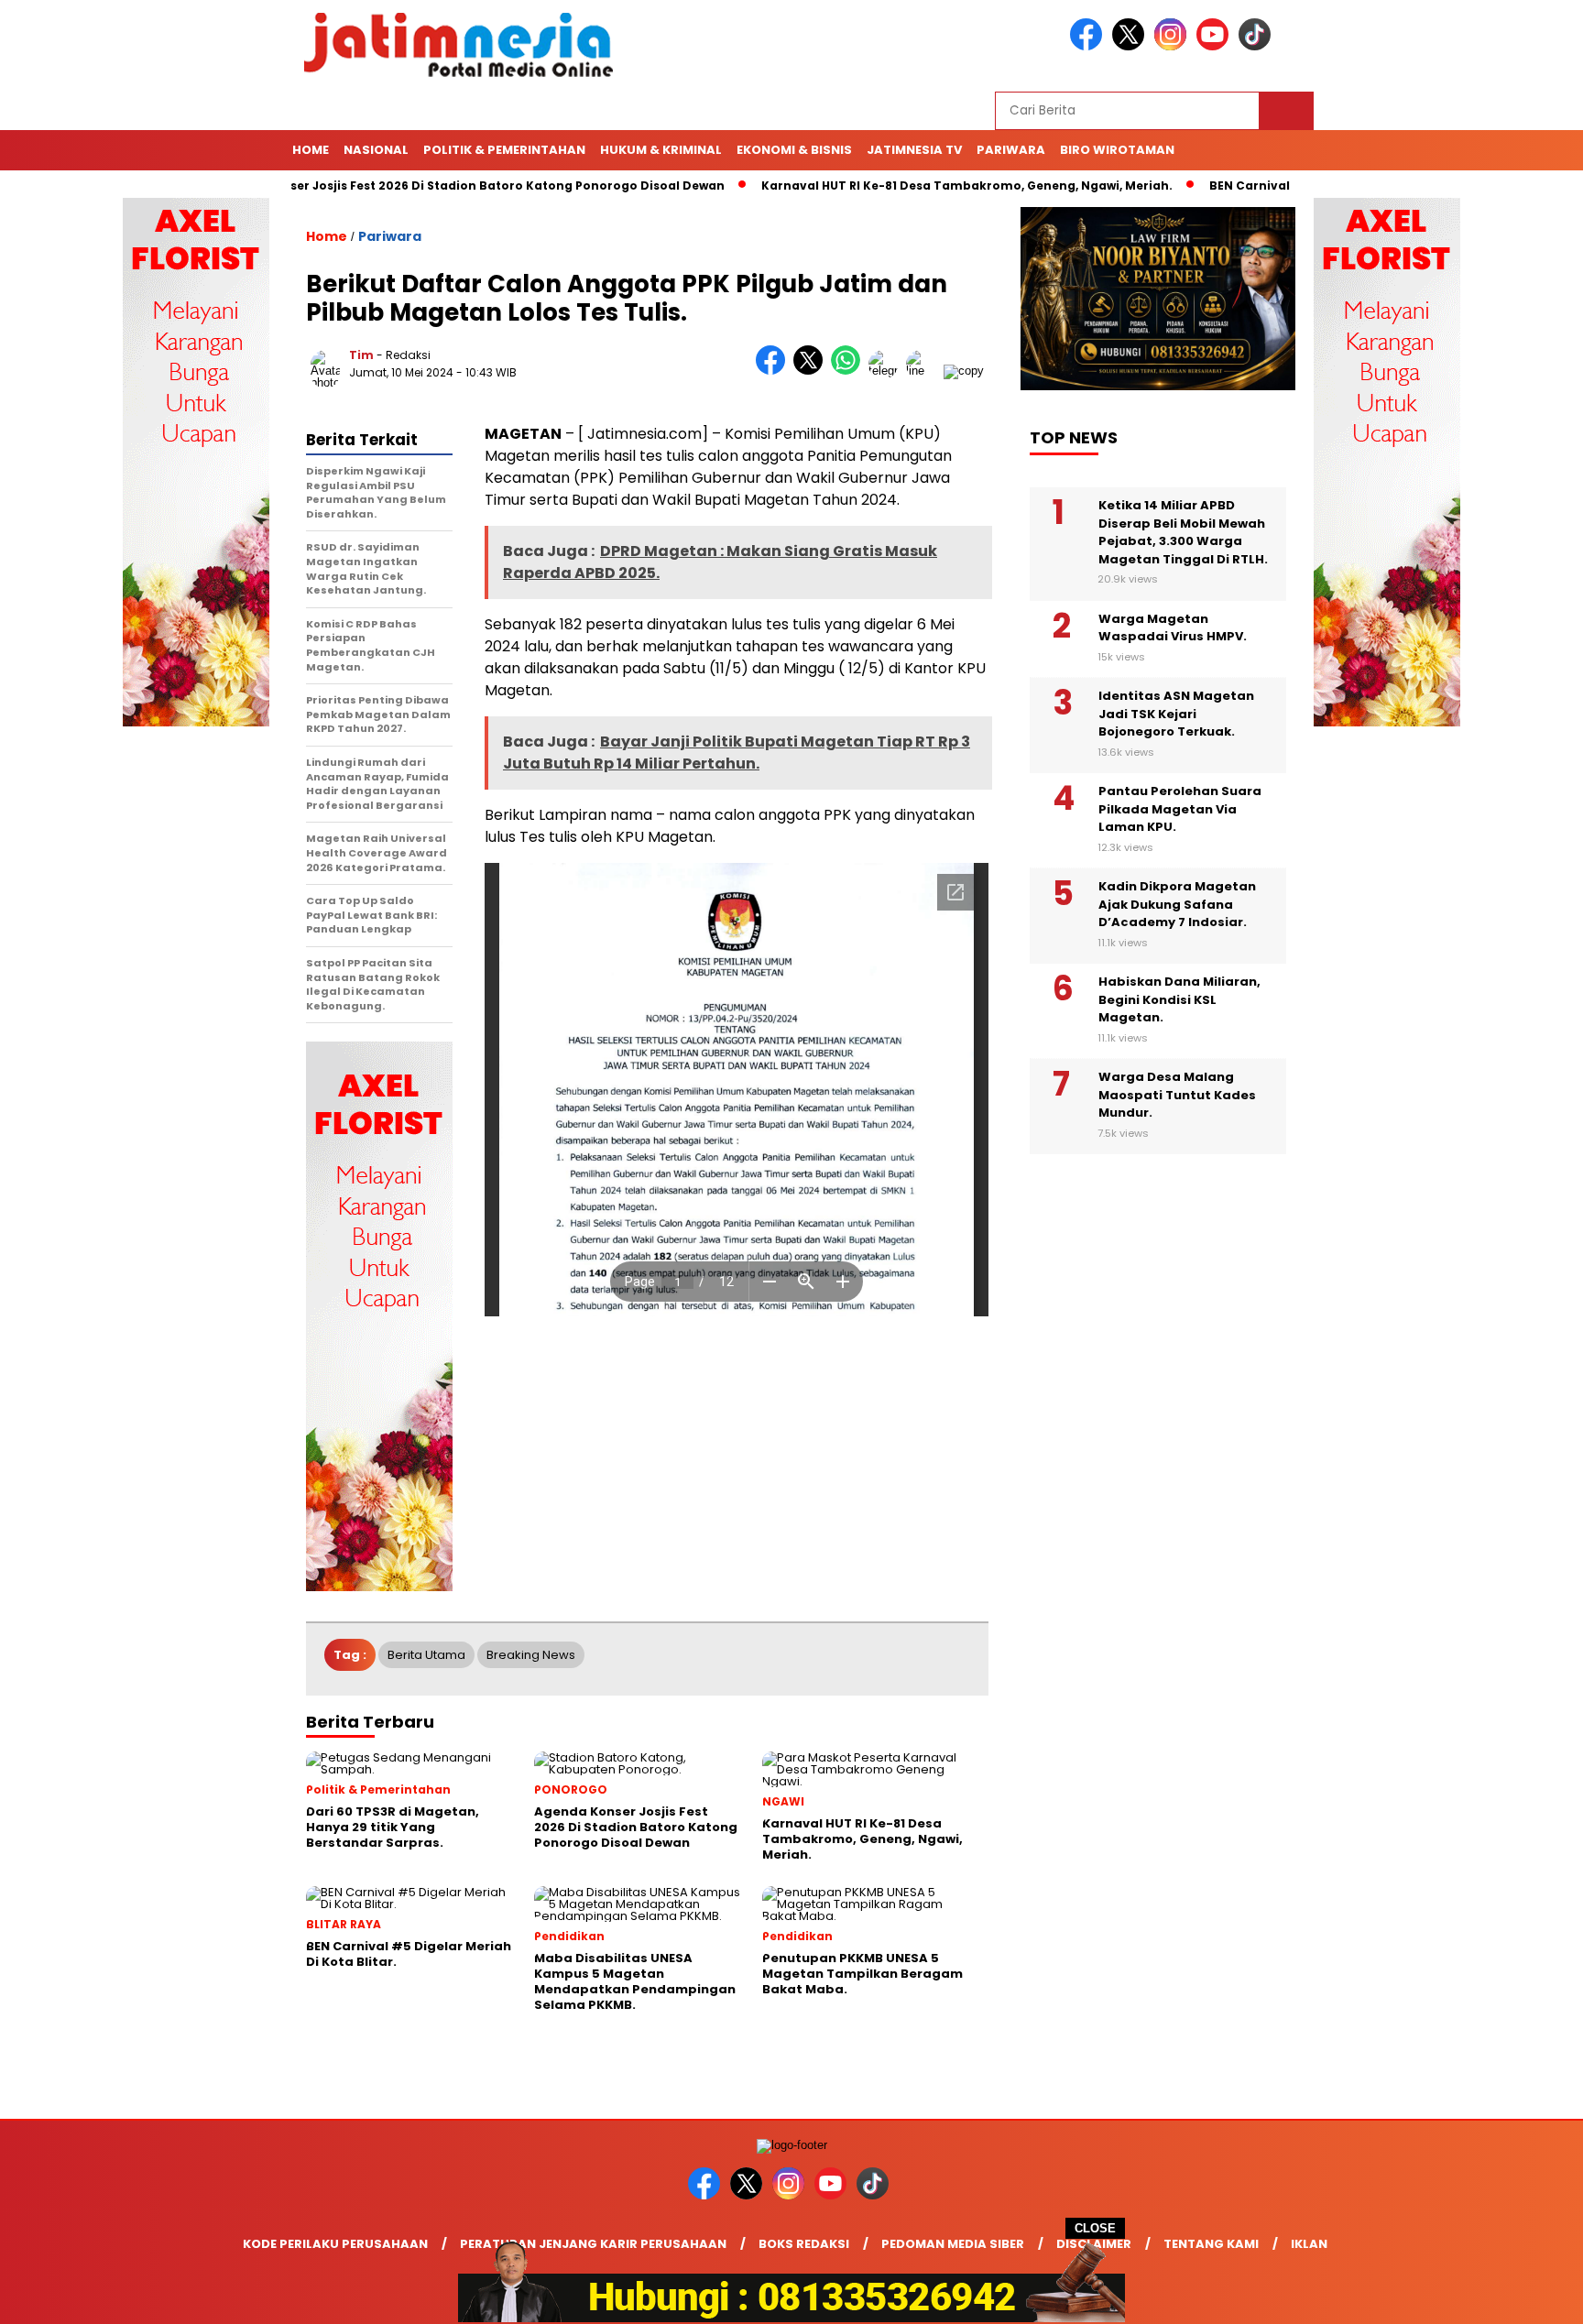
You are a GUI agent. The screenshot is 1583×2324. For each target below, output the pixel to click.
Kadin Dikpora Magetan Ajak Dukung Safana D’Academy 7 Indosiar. (1177, 905)
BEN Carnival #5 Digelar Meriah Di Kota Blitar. (1295, 185)
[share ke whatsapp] (850, 371)
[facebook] (1089, 46)
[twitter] (1131, 46)
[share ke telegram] (887, 371)
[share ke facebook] (775, 371)
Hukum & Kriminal (661, 150)
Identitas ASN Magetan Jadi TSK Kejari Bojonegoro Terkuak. (1176, 715)
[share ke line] (925, 371)
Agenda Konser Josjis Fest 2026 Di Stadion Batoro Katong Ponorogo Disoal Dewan (412, 185)
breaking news (531, 1655)
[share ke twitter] (812, 371)
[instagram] (1174, 46)
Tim (361, 355)
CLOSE (1095, 2228)
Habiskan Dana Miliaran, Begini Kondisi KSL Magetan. (1179, 1000)
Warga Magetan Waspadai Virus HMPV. (1173, 628)
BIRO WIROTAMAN (1117, 150)
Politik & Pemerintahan (504, 150)
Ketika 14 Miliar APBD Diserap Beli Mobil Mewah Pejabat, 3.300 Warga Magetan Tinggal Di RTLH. (1183, 532)
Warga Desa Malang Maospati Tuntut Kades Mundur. (1177, 1096)
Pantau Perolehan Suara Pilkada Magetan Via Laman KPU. (1180, 810)
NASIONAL (376, 150)
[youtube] (1216, 46)
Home (311, 150)
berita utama (426, 1655)
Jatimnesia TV (914, 150)
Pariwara (1011, 150)
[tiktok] (1258, 46)
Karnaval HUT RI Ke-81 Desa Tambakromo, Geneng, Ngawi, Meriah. (909, 185)
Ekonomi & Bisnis (794, 150)
